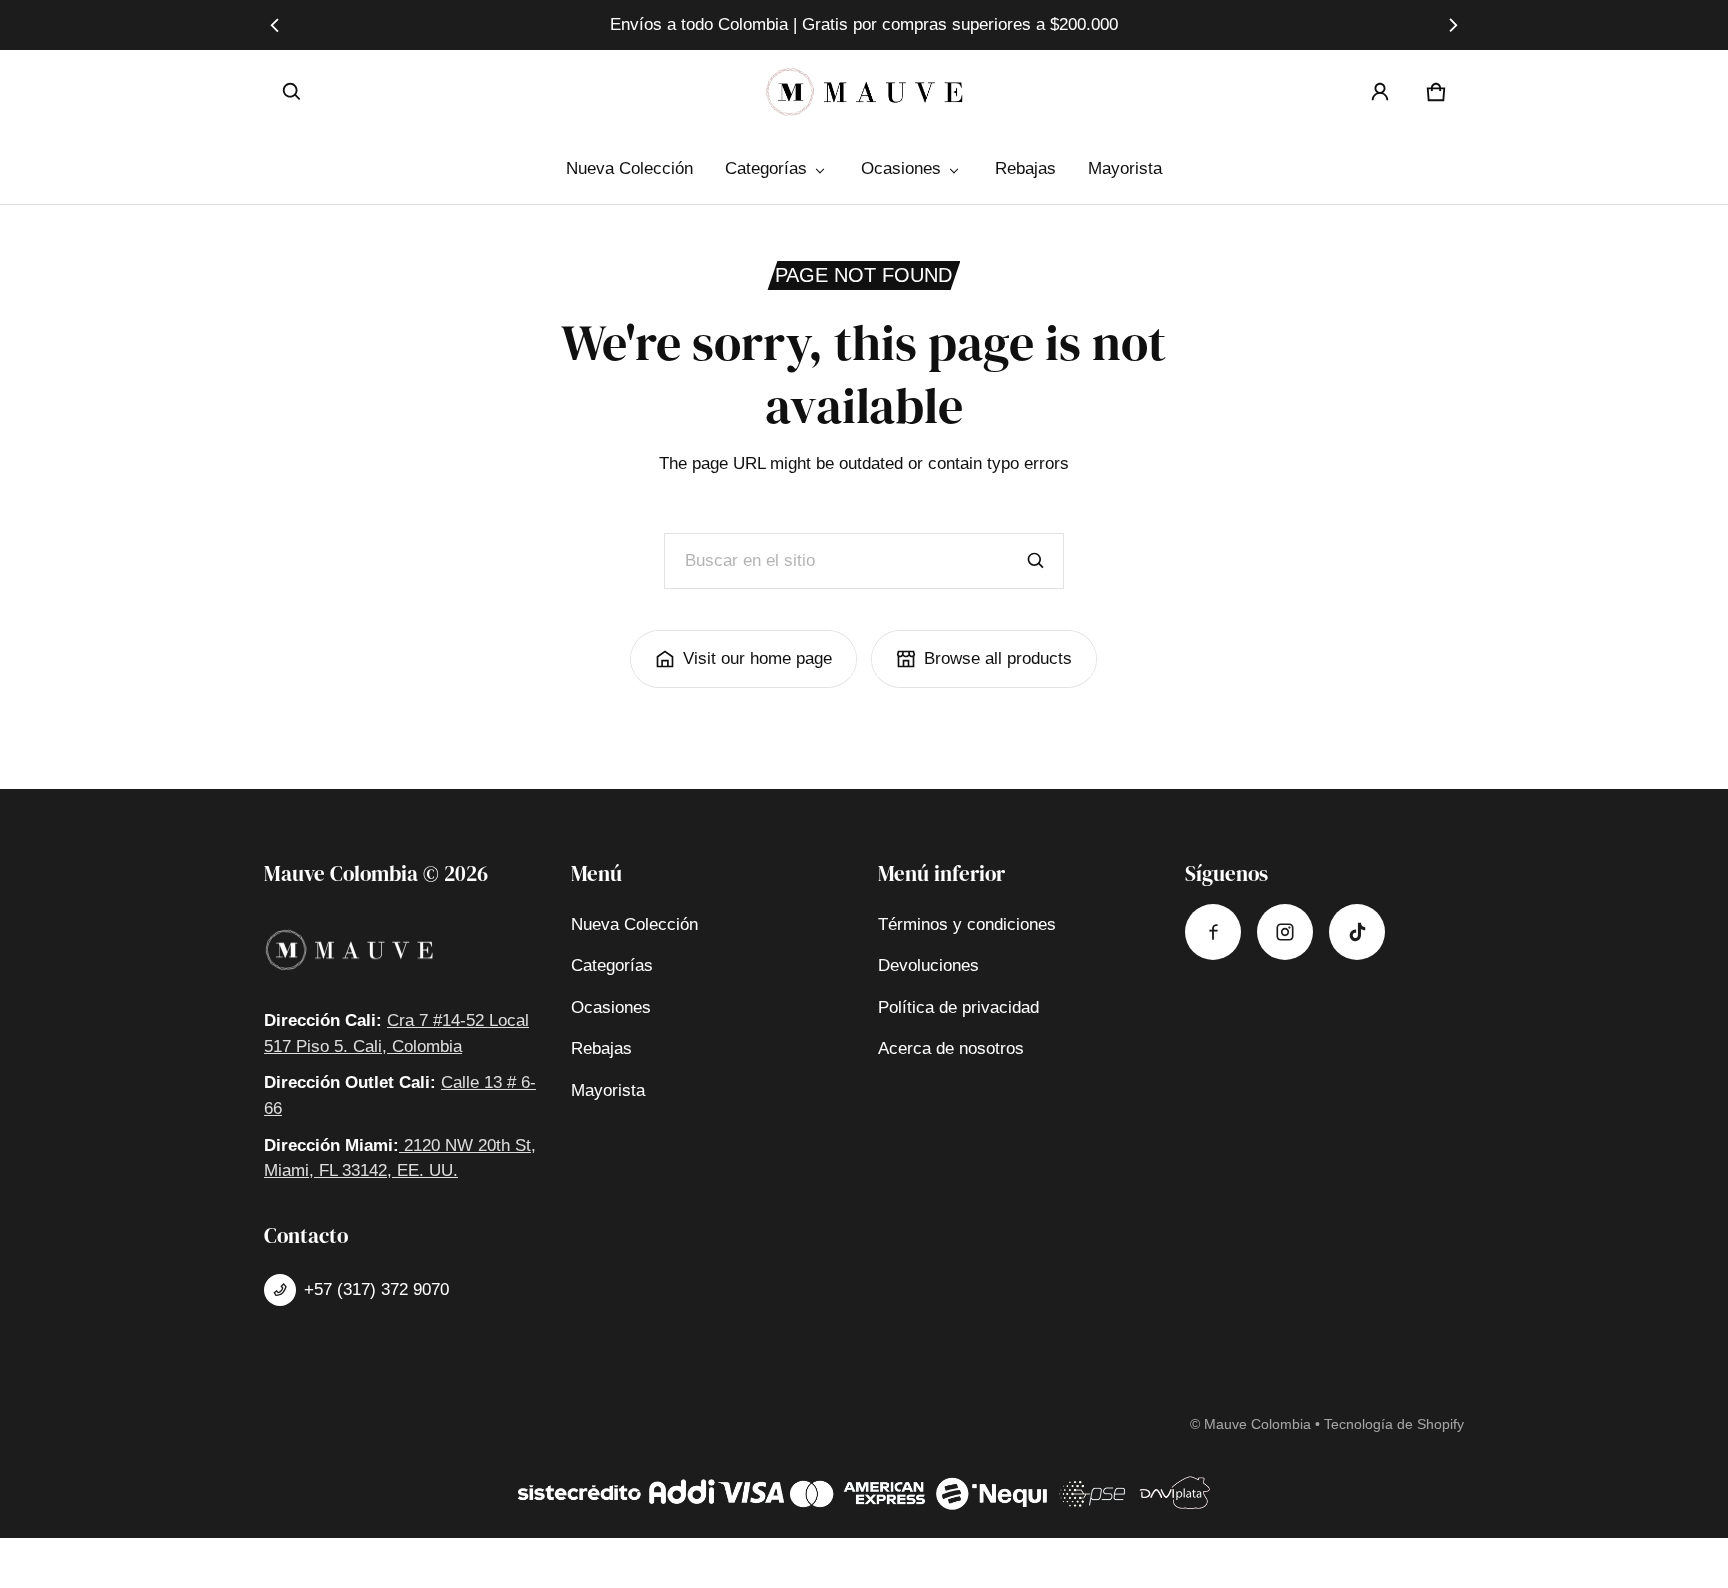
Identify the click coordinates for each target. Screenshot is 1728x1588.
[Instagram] (1285, 932)
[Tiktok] (1357, 932)
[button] (292, 92)
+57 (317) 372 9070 (376, 1289)
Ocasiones (901, 168)
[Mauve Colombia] (864, 92)
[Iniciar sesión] (1380, 92)
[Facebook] (1213, 932)
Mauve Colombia (1257, 1424)
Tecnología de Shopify (1394, 1424)
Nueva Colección (629, 168)
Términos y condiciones (967, 924)
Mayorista (1125, 168)
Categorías (766, 168)
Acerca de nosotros (951, 1048)
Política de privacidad (958, 1007)
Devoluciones (928, 965)
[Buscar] (1036, 561)
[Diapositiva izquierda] (275, 25)
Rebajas (1025, 168)
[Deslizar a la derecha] (1452, 25)
